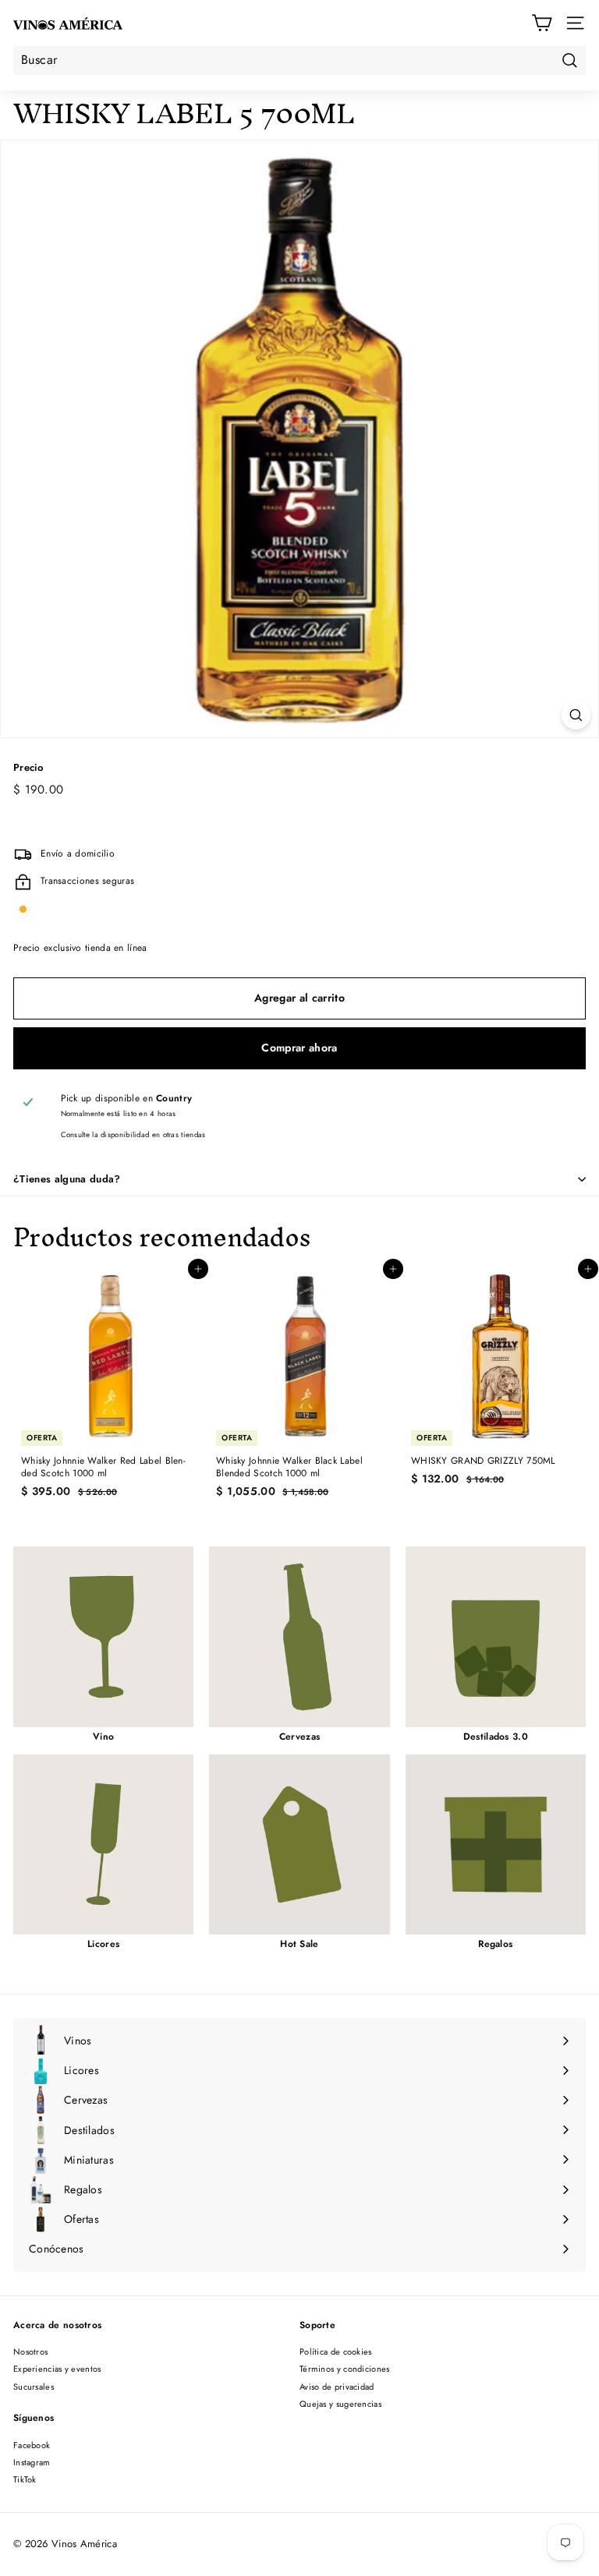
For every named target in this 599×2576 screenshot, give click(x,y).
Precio (28, 768)
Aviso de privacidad (337, 2387)
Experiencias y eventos (57, 2369)
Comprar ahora (299, 1048)
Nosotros (30, 2352)
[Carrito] (542, 23)
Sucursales (34, 2387)
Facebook (32, 2445)
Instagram (32, 2462)
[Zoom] (576, 715)
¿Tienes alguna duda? (67, 1179)
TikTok (25, 2479)
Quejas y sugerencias (340, 2404)
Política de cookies (336, 2352)
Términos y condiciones (345, 2369)
